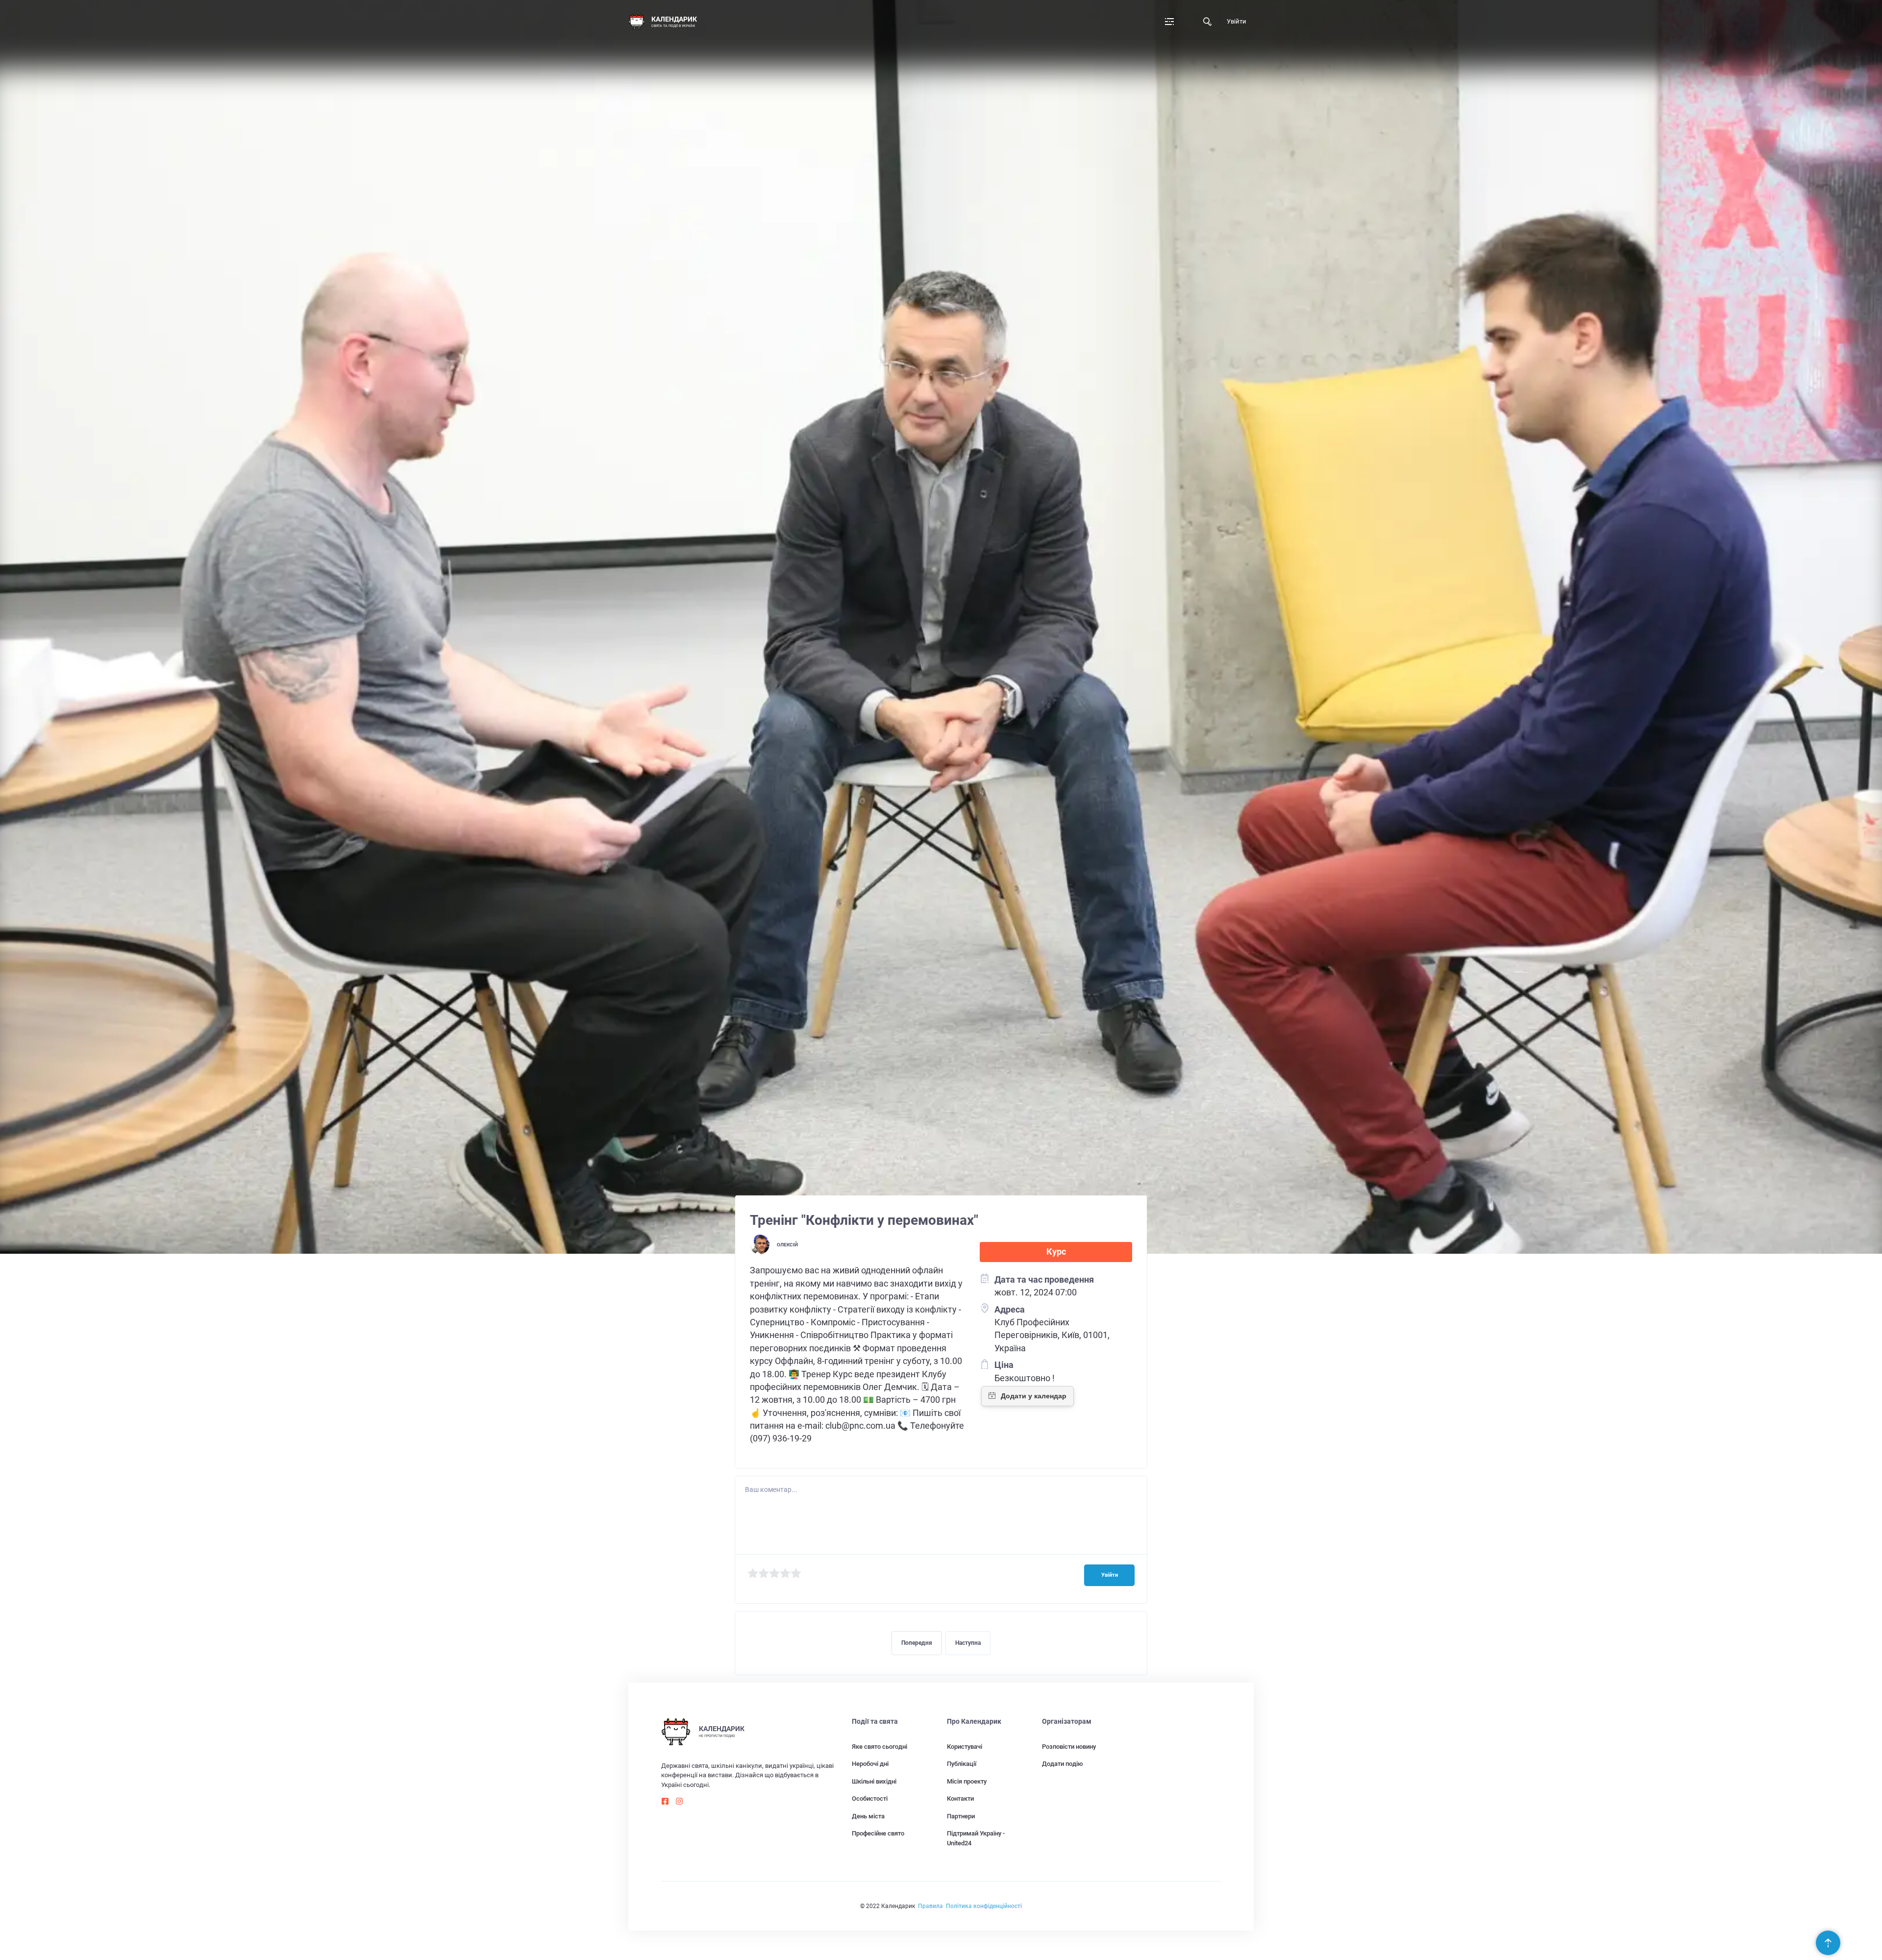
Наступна (968, 1643)
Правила (930, 1906)
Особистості (870, 1799)
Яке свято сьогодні (879, 1747)
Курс (1056, 1252)
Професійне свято (878, 1833)
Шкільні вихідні (874, 1781)
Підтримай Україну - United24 (976, 1838)
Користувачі (965, 1747)
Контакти (960, 1799)
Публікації (962, 1764)
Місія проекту (967, 1781)
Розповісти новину (1069, 1747)
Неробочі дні (870, 1764)
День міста (868, 1816)
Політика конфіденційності (984, 1906)
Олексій (787, 1245)
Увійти (1237, 21)
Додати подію (1063, 1764)
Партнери (961, 1816)
